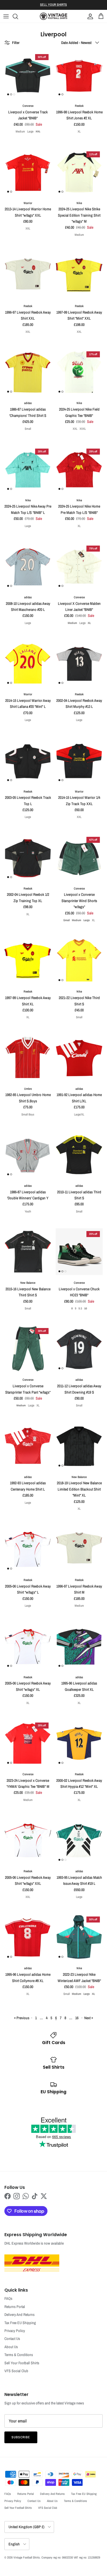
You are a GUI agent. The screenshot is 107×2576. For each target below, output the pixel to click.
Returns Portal (15, 2307)
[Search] (18, 16)
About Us (11, 2347)
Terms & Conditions (19, 2355)
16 (77, 2018)
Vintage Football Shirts (27, 2557)
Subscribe (21, 2437)
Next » (89, 2018)
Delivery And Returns (19, 2315)
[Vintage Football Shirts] (54, 16)
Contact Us (12, 2339)
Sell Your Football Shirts (22, 2363)
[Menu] (6, 16)
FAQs (8, 2298)
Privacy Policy (15, 2331)
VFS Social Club (16, 2371)
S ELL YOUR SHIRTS (54, 5)
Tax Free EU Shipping (20, 2323)
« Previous (22, 2018)
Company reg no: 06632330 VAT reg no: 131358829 (71, 2557)
